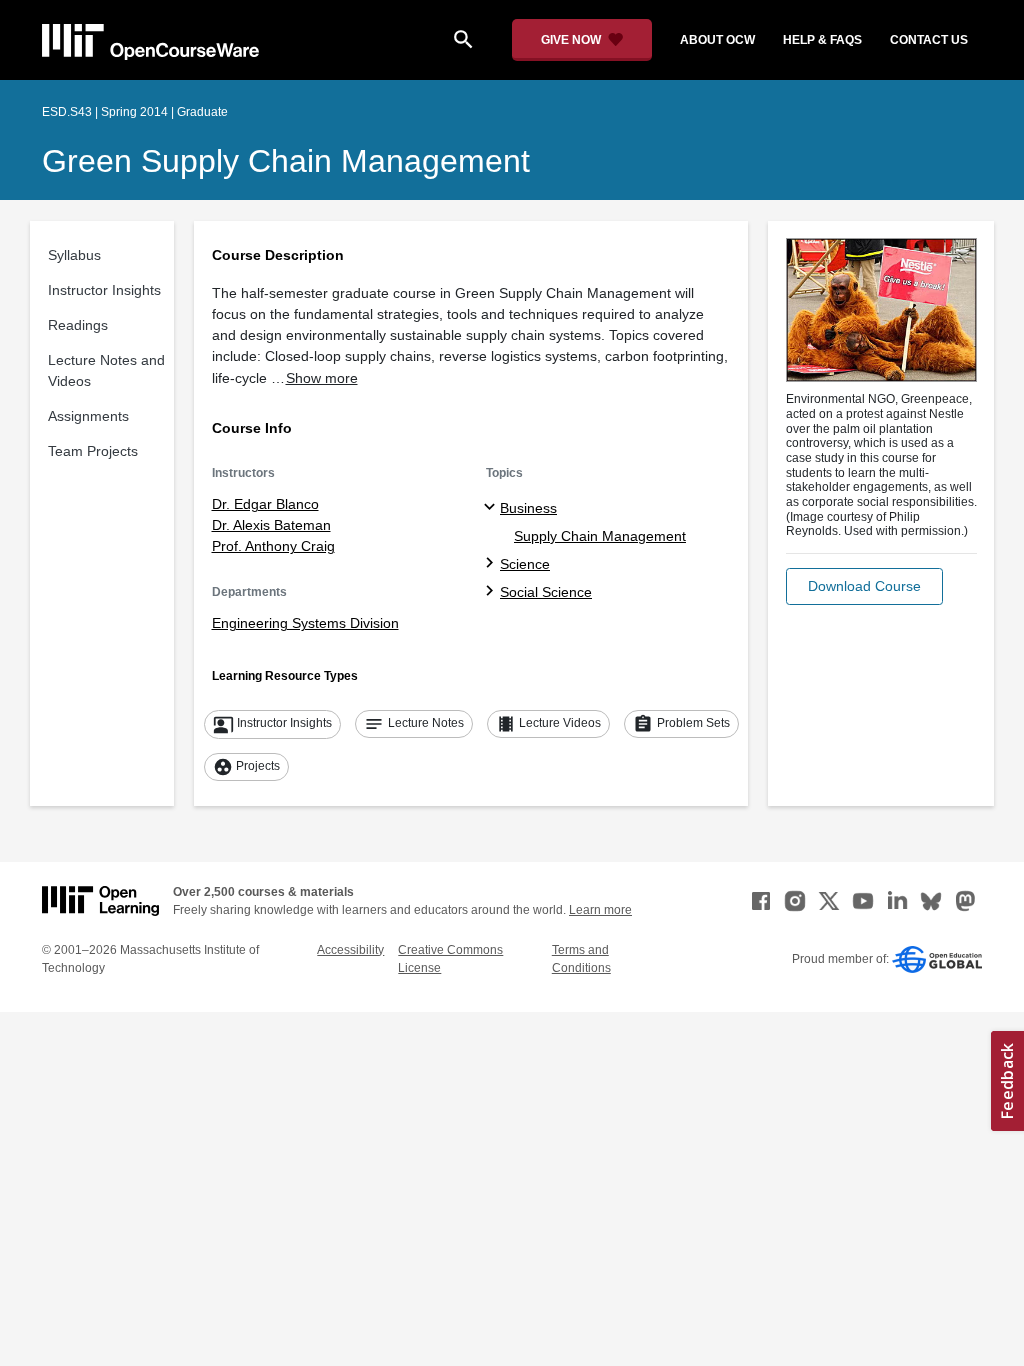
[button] (864, 586)
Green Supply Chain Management (286, 161)
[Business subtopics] (492, 508)
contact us (929, 40)
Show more (322, 378)
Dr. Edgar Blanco (265, 504)
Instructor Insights (104, 290)
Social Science (546, 592)
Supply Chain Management (600, 536)
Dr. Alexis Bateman (271, 525)
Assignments (88, 416)
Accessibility (350, 950)
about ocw (717, 40)
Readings (78, 325)
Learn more (600, 910)
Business (528, 508)
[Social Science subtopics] (492, 592)
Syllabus (74, 255)
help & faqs (822, 40)
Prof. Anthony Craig (273, 546)
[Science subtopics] (492, 564)
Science (525, 564)
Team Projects (93, 451)
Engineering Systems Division (305, 623)
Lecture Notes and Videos (106, 370)
